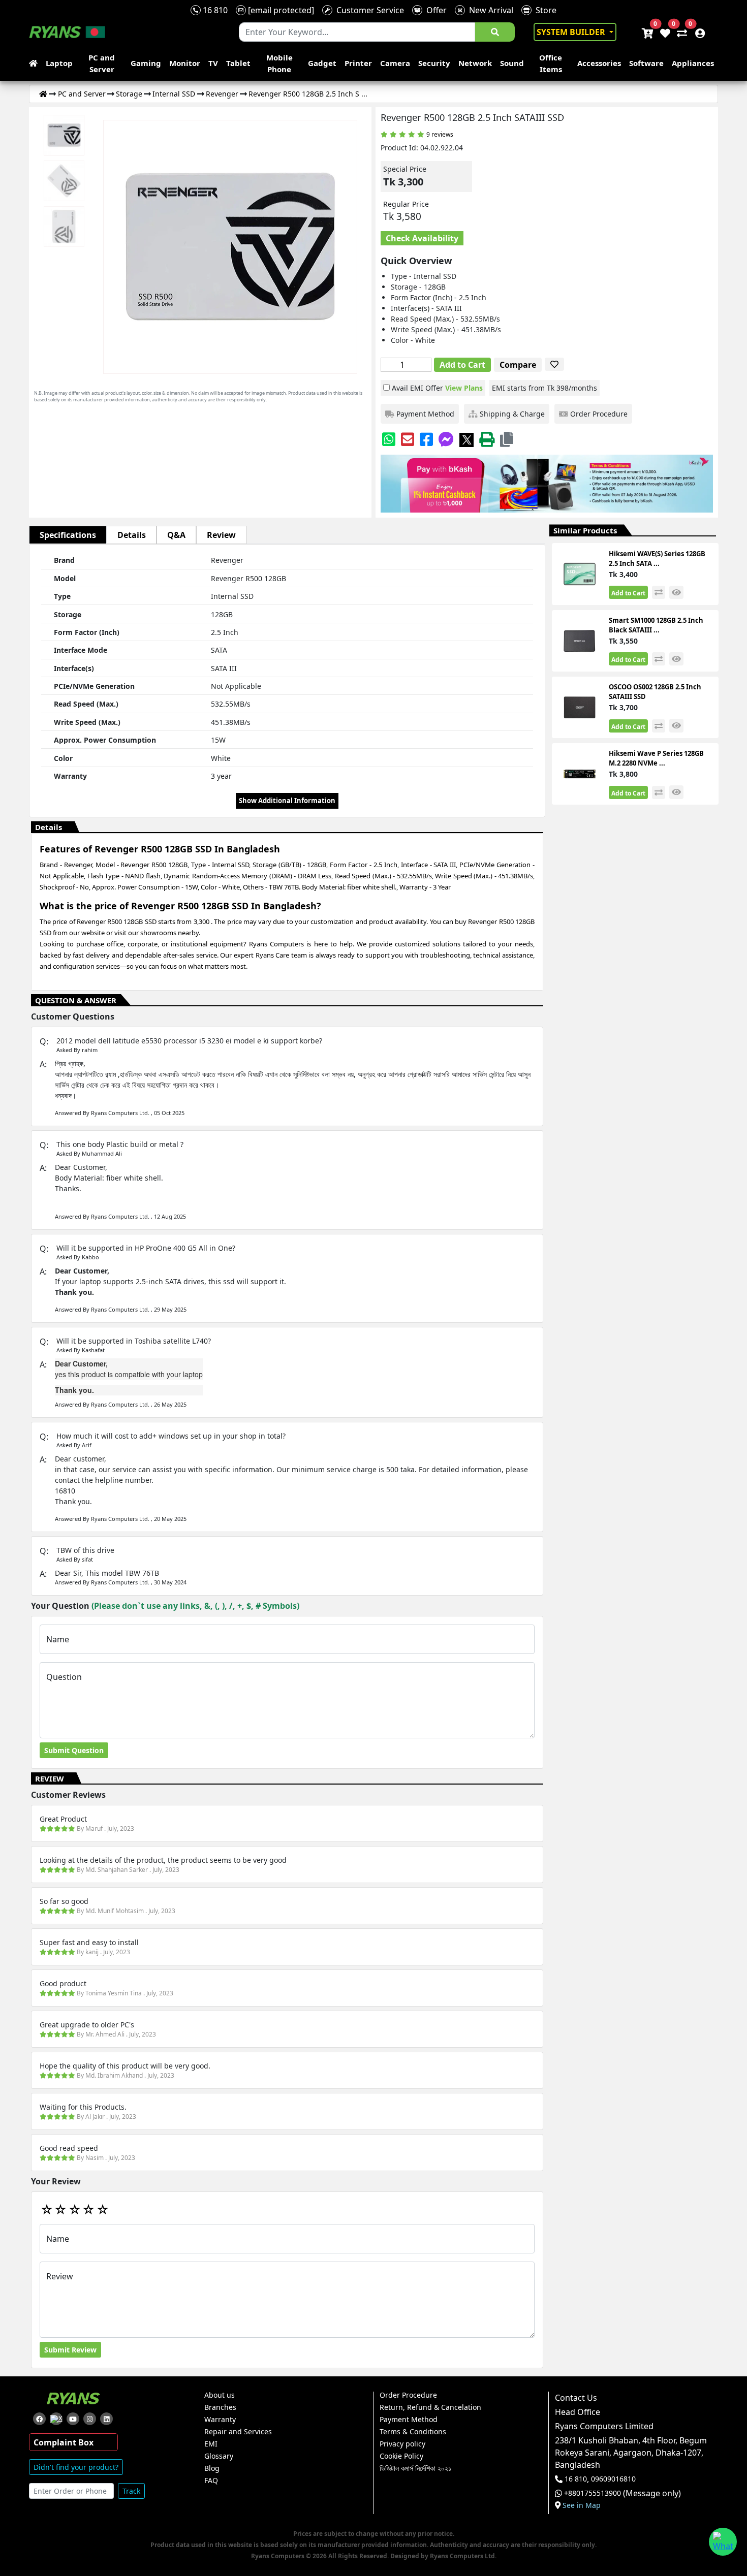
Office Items (551, 63)
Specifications (68, 535)
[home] (35, 63)
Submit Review (70, 2350)
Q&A (176, 535)
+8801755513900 (593, 2493)
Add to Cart (462, 365)
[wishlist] (664, 32)
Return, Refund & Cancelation (430, 2407)
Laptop (59, 63)
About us (220, 2395)
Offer (434, 10)
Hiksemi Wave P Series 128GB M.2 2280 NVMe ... (656, 758)
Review (221, 535)
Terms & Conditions (413, 2432)
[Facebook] (426, 439)
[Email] (408, 439)
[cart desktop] (647, 32)
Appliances (693, 63)
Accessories (599, 63)
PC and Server (102, 63)
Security (434, 63)
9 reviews (440, 134)
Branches (220, 2407)
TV (213, 63)
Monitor (185, 63)
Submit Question (74, 1750)
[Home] (43, 94)
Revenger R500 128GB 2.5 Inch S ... (308, 94)
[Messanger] (446, 439)
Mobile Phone (279, 63)
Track (131, 2491)
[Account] (697, 32)
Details (132, 535)
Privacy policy (402, 2444)
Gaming (146, 63)
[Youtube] (73, 2419)
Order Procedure (408, 2395)
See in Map (582, 2505)
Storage (129, 94)
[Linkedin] (106, 2419)
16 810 (214, 10)
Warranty (220, 2420)
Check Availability (422, 238)
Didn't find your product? (76, 2467)
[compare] (659, 592)
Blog (212, 2468)
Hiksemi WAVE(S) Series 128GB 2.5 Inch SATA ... (657, 559)
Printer (358, 63)
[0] (680, 32)
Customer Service (368, 10)
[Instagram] (90, 2419)
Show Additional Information (287, 801)
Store (544, 10)
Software (646, 63)
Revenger (222, 94)
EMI (211, 2444)
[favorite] (554, 364)
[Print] (487, 439)
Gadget (322, 63)
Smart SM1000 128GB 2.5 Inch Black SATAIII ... (656, 625)
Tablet (238, 63)
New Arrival (489, 10)
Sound (512, 63)
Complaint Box (64, 2442)
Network (475, 63)
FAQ (211, 2480)
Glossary (219, 2456)
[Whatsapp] (389, 439)
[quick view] (676, 593)
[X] (466, 439)
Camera (395, 63)
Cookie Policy (401, 2456)
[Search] (495, 32)
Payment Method (409, 2420)
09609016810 (612, 2479)
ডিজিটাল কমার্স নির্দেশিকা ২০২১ (415, 2468)
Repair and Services (238, 2432)
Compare (518, 365)
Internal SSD (174, 94)
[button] (507, 439)
